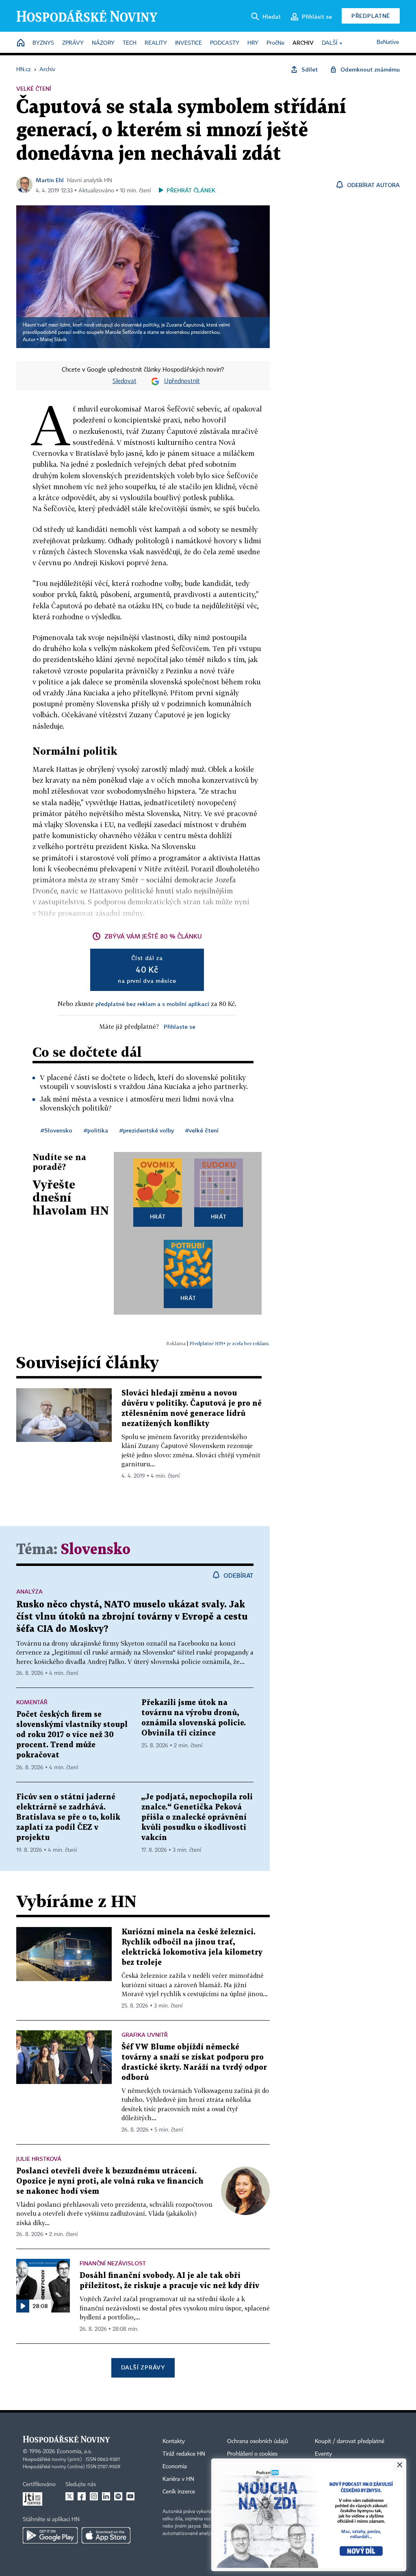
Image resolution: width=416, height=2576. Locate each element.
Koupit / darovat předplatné (350, 2441)
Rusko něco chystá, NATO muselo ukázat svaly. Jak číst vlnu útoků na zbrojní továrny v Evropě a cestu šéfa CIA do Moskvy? (132, 1617)
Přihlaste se (180, 1027)
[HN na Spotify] (118, 2496)
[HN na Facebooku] (82, 2496)
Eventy (323, 2454)
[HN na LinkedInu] (106, 2496)
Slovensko (96, 1550)
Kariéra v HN (178, 2479)
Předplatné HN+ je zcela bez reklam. (230, 1343)
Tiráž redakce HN (184, 2454)
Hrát (158, 1216)
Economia (175, 2467)
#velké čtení (202, 1130)
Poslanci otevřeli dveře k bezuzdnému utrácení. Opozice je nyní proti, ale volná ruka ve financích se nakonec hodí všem (110, 2181)
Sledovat (125, 381)
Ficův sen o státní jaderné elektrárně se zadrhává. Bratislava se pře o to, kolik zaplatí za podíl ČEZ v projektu (68, 1817)
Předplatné (371, 16)
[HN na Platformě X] (69, 2496)
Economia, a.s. (74, 2452)
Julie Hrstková (39, 2159)
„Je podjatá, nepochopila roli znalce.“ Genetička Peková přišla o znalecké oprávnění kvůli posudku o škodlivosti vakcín (197, 1817)
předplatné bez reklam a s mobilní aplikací (152, 1004)
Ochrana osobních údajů (258, 2441)
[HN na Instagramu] (94, 2496)
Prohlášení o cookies (252, 2454)
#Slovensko (56, 1130)
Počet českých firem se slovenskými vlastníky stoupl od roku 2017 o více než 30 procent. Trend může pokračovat (72, 1735)
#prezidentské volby (147, 1130)
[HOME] (21, 43)
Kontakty (174, 2441)
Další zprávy (143, 2367)
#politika (96, 1130)
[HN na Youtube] (130, 2496)
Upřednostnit (182, 381)
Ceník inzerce (179, 2492)
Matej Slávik (53, 340)
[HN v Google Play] (50, 2535)
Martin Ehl (50, 180)
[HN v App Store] (106, 2535)
